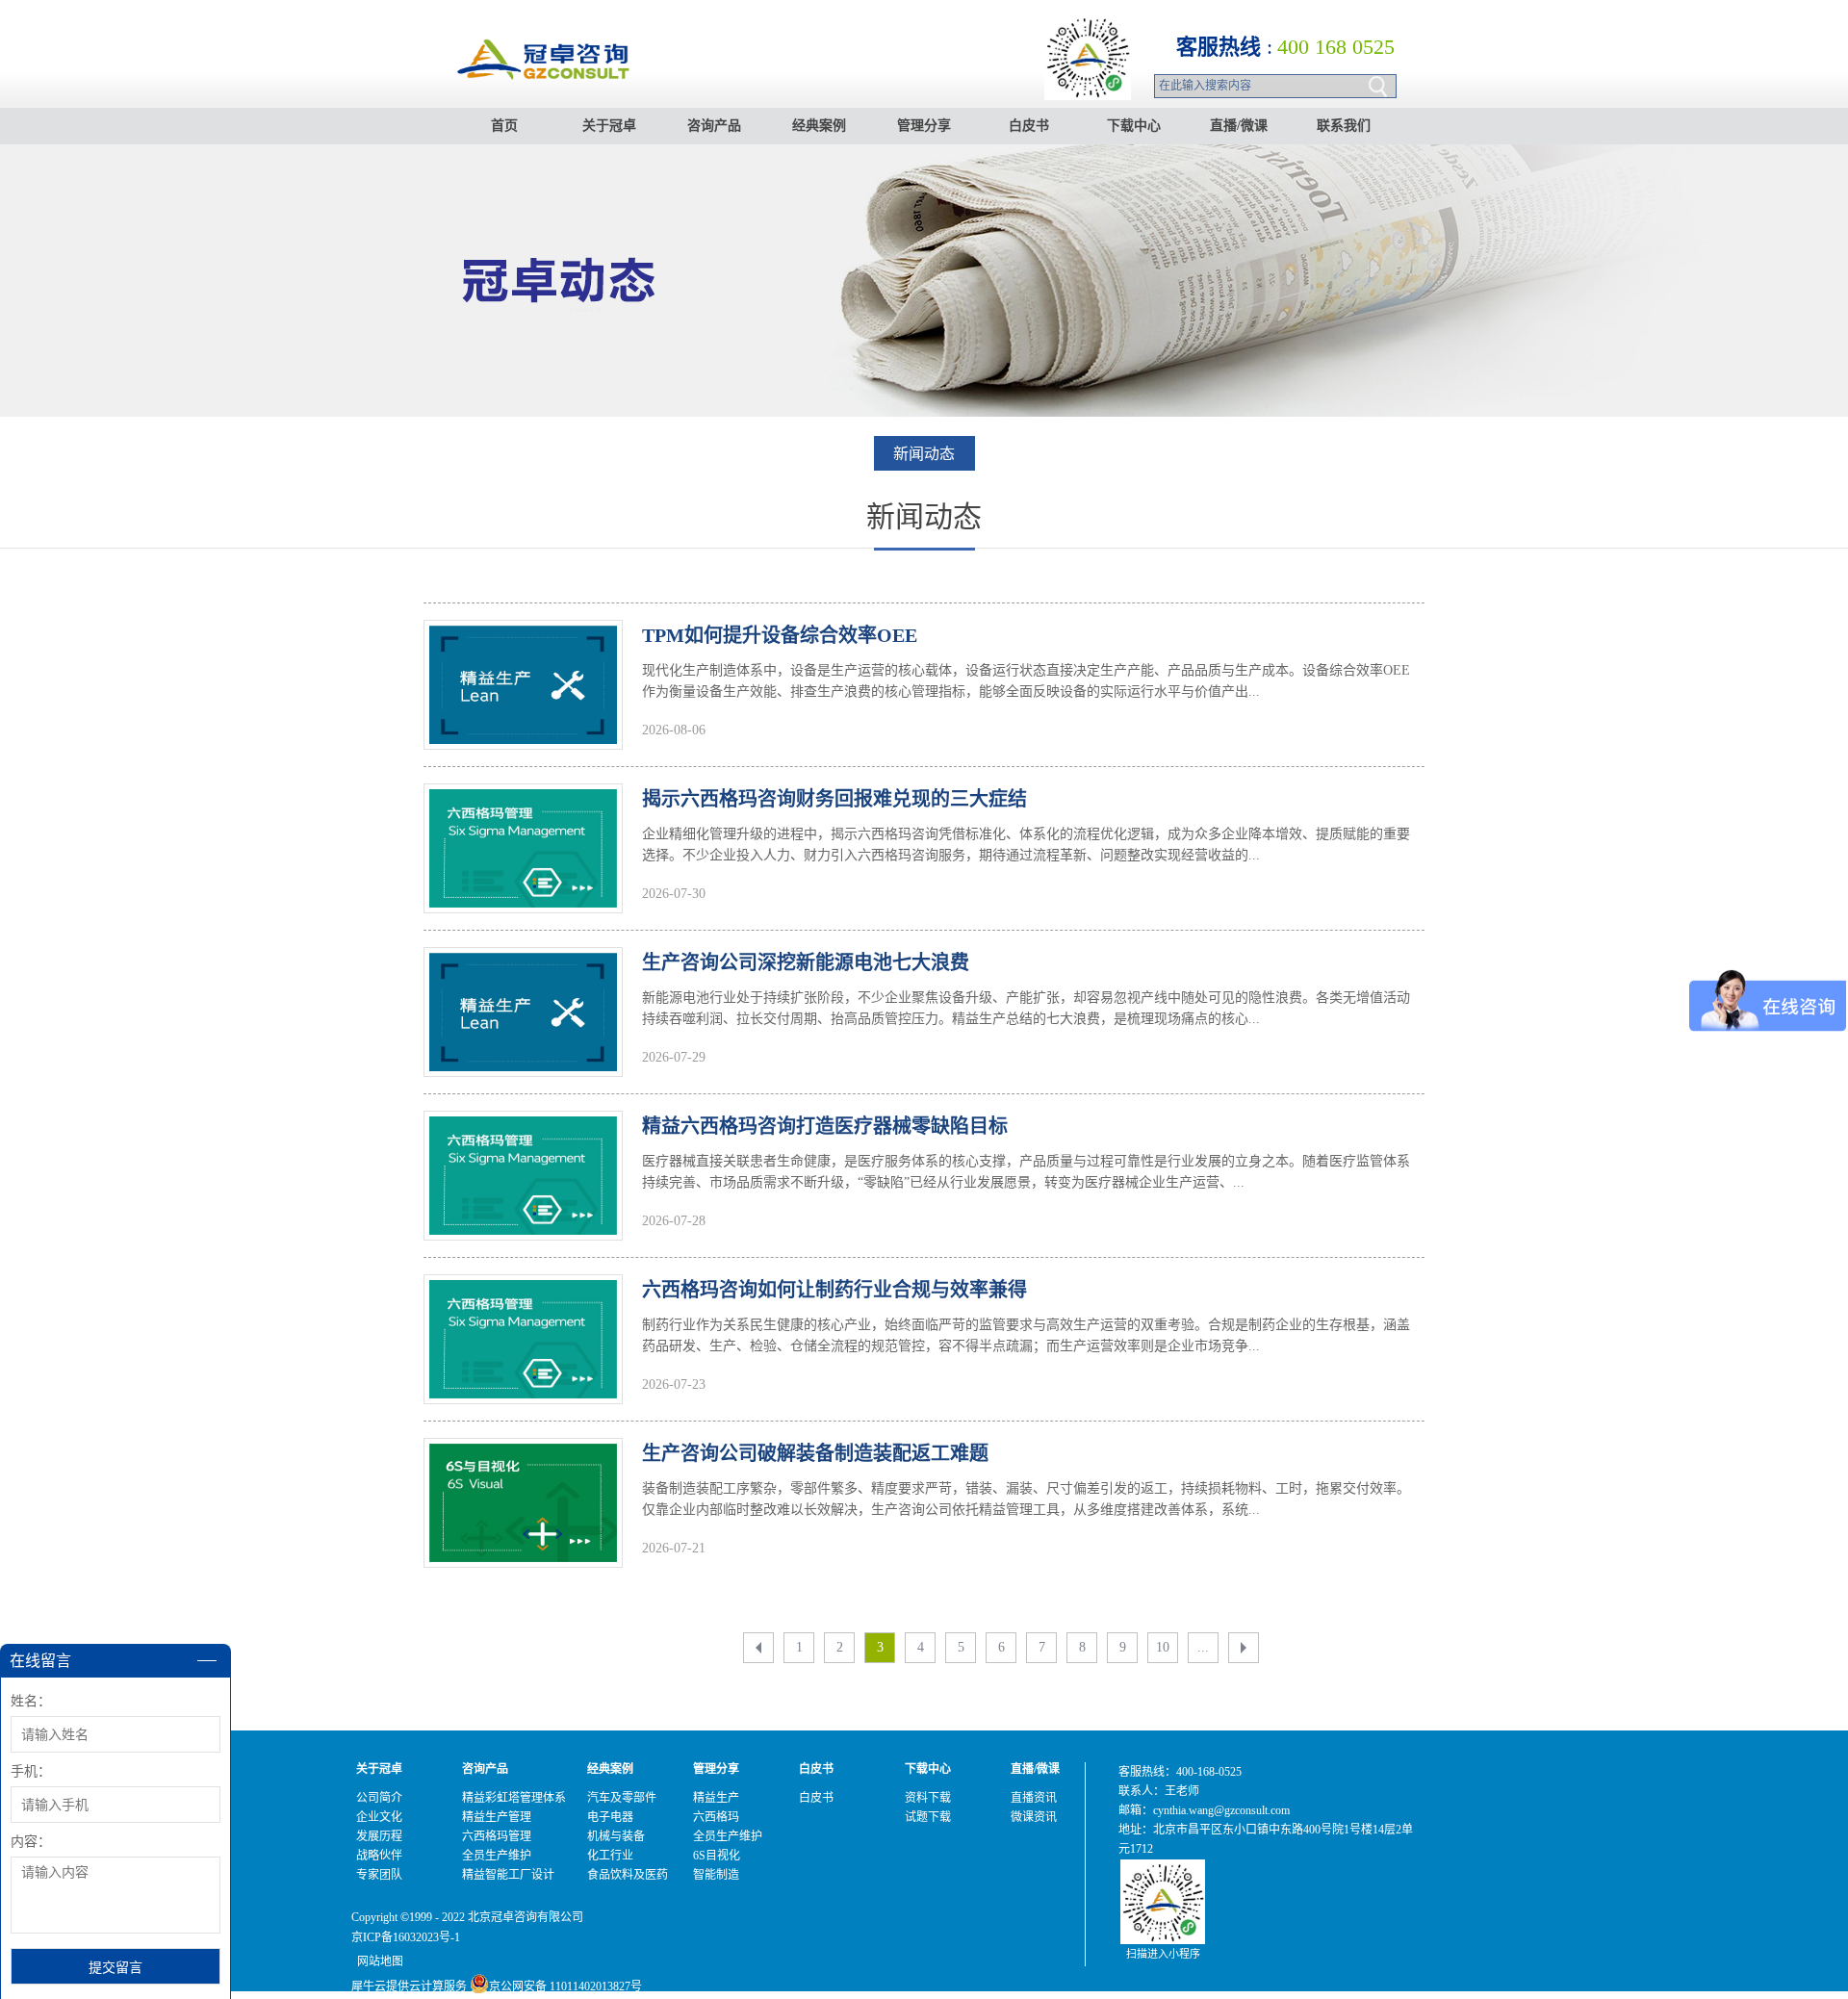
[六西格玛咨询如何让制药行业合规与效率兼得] (523, 1292)
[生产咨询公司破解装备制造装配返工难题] (523, 1455)
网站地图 (377, 1961)
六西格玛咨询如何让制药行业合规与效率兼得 (834, 1290)
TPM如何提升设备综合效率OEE (780, 635)
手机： (31, 1771)
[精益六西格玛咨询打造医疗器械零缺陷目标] (523, 1128)
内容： (31, 1842)
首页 (504, 126)
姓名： (31, 1701)
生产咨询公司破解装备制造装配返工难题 (815, 1453)
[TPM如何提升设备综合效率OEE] (523, 637)
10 (1163, 1647)
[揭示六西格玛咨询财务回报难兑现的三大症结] (523, 801)
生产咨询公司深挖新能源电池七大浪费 (806, 962)
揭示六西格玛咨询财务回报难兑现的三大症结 (834, 799)
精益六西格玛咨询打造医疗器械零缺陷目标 (825, 1126)
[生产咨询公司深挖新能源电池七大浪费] (523, 964)
